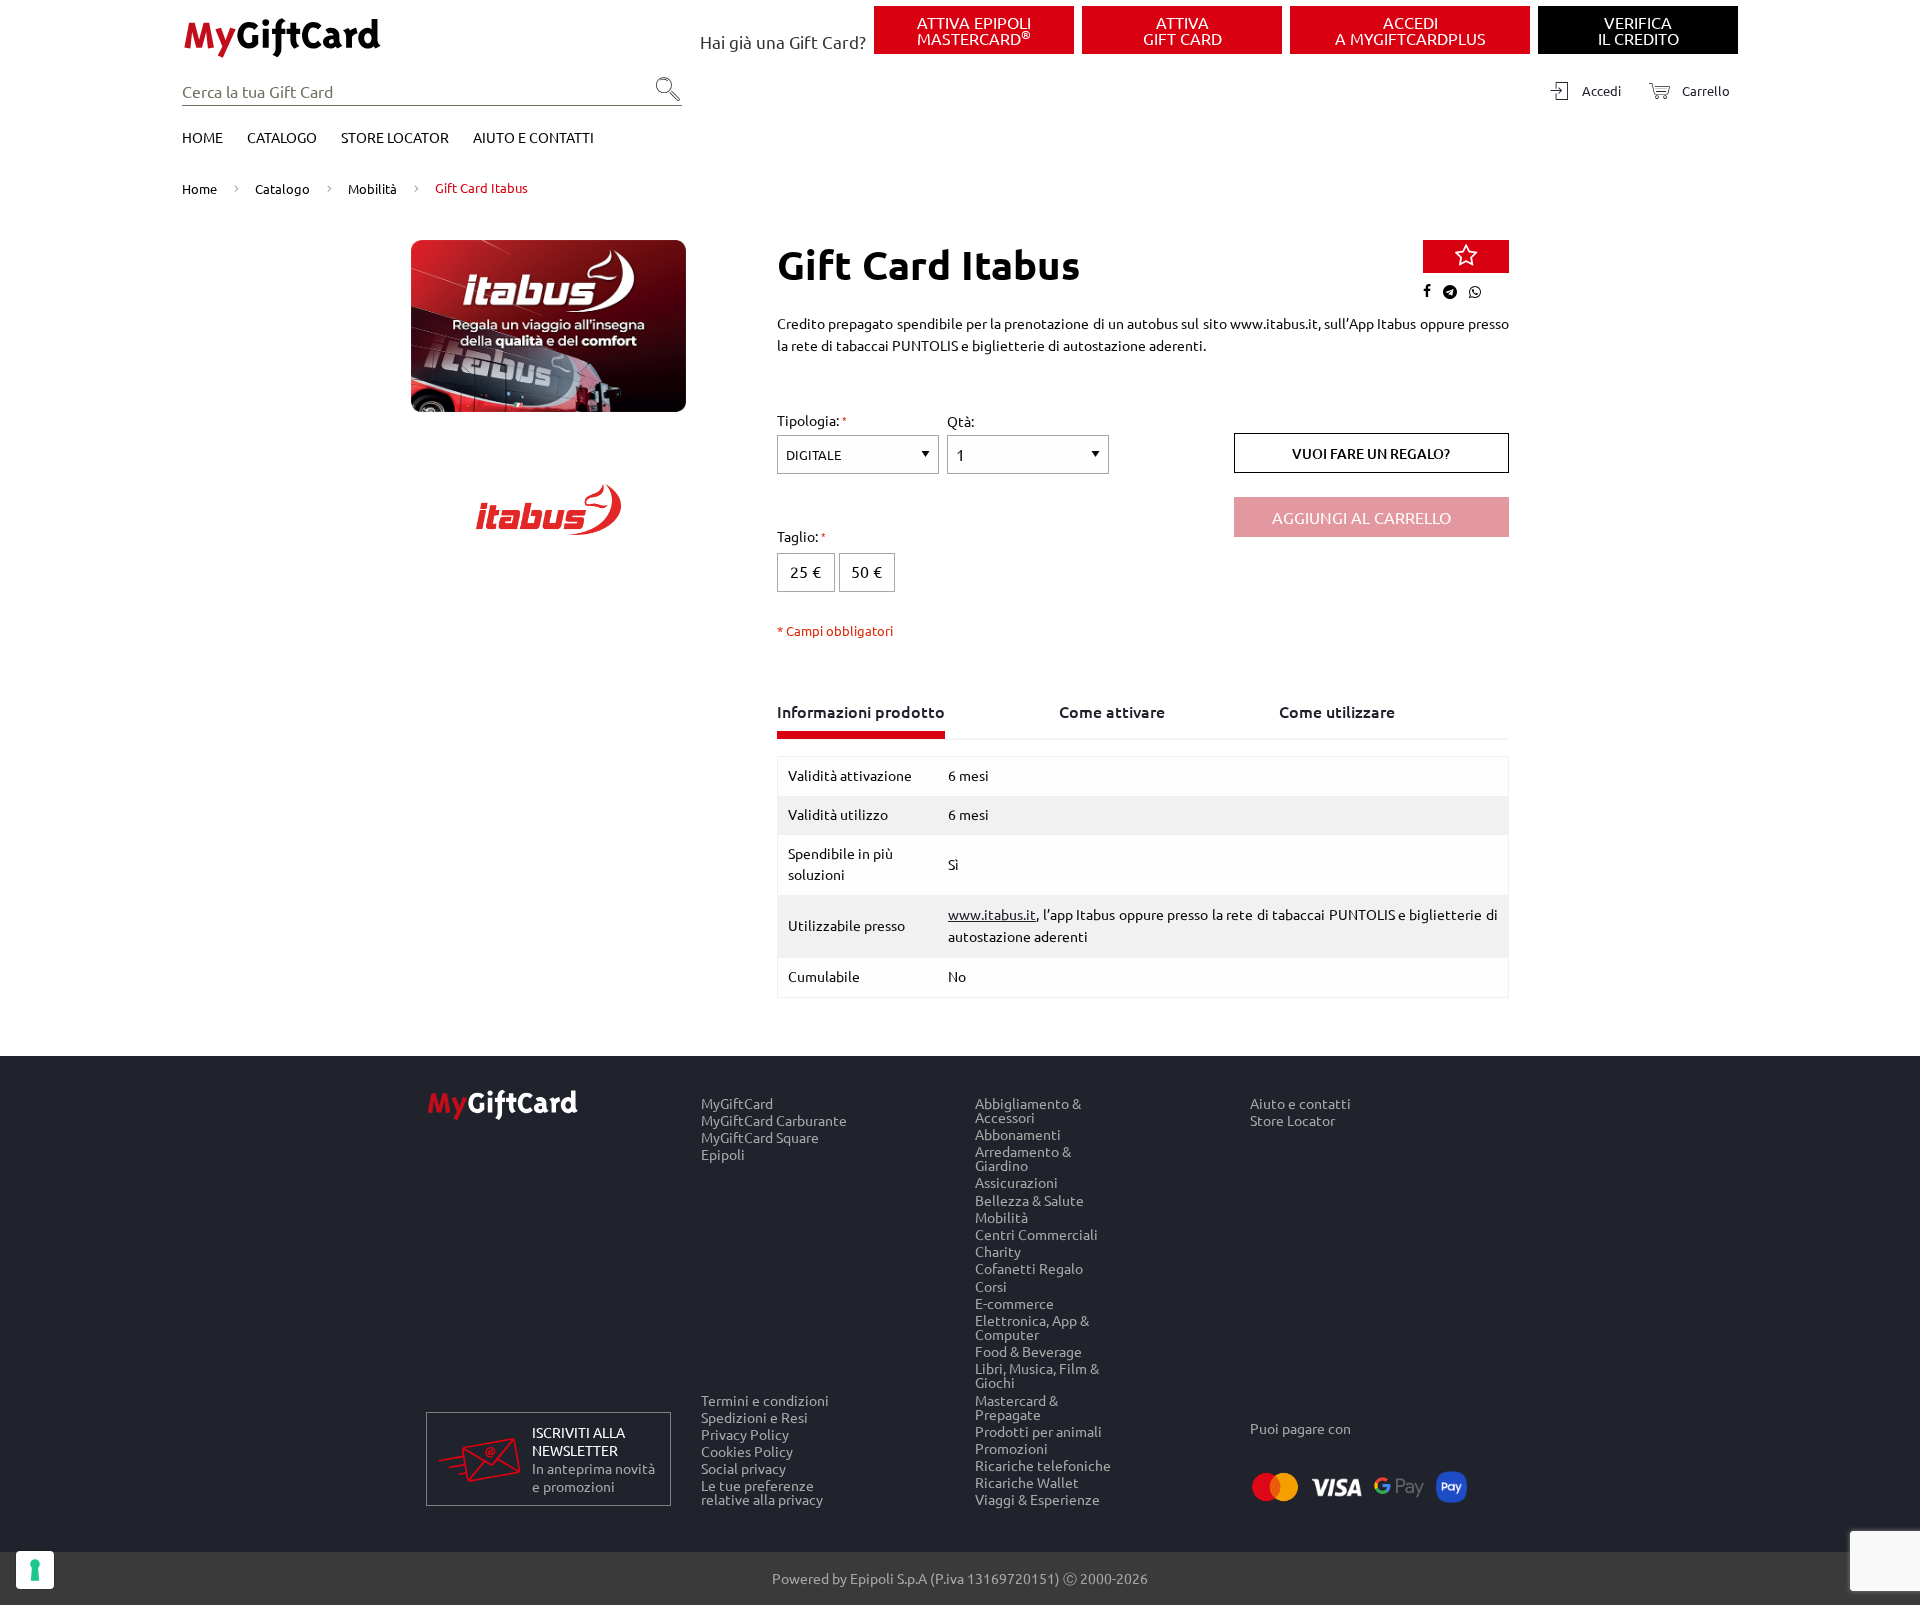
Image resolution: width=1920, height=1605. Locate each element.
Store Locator (395, 137)
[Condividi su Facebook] (1431, 291)
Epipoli (723, 1155)
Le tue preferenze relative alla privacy (762, 1493)
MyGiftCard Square (760, 1137)
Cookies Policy (747, 1450)
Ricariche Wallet (1027, 1482)
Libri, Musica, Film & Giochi (1037, 1375)
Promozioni (1011, 1447)
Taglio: (799, 536)
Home (202, 137)
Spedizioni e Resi (754, 1416)
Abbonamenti (1018, 1133)
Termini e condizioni (765, 1400)
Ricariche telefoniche (1043, 1464)
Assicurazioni (1016, 1182)
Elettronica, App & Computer (1032, 1326)
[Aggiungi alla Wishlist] (1466, 257)
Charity (998, 1251)
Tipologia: (809, 420)
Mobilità (372, 188)
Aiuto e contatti (533, 137)
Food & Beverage (1028, 1351)
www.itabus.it (992, 914)
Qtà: (960, 421)
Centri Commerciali (1036, 1233)
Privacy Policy (745, 1433)
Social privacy (743, 1468)
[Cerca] (662, 96)
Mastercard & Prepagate (1016, 1406)
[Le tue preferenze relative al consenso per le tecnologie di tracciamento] (35, 1570)
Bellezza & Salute (1029, 1199)
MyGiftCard (737, 1103)
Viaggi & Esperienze (1037, 1500)
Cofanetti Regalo (1029, 1268)
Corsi (991, 1285)
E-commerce (1014, 1302)
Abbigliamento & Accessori (1028, 1110)
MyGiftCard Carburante (774, 1119)
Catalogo (282, 137)
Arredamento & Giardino (1023, 1158)
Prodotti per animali (1038, 1430)
